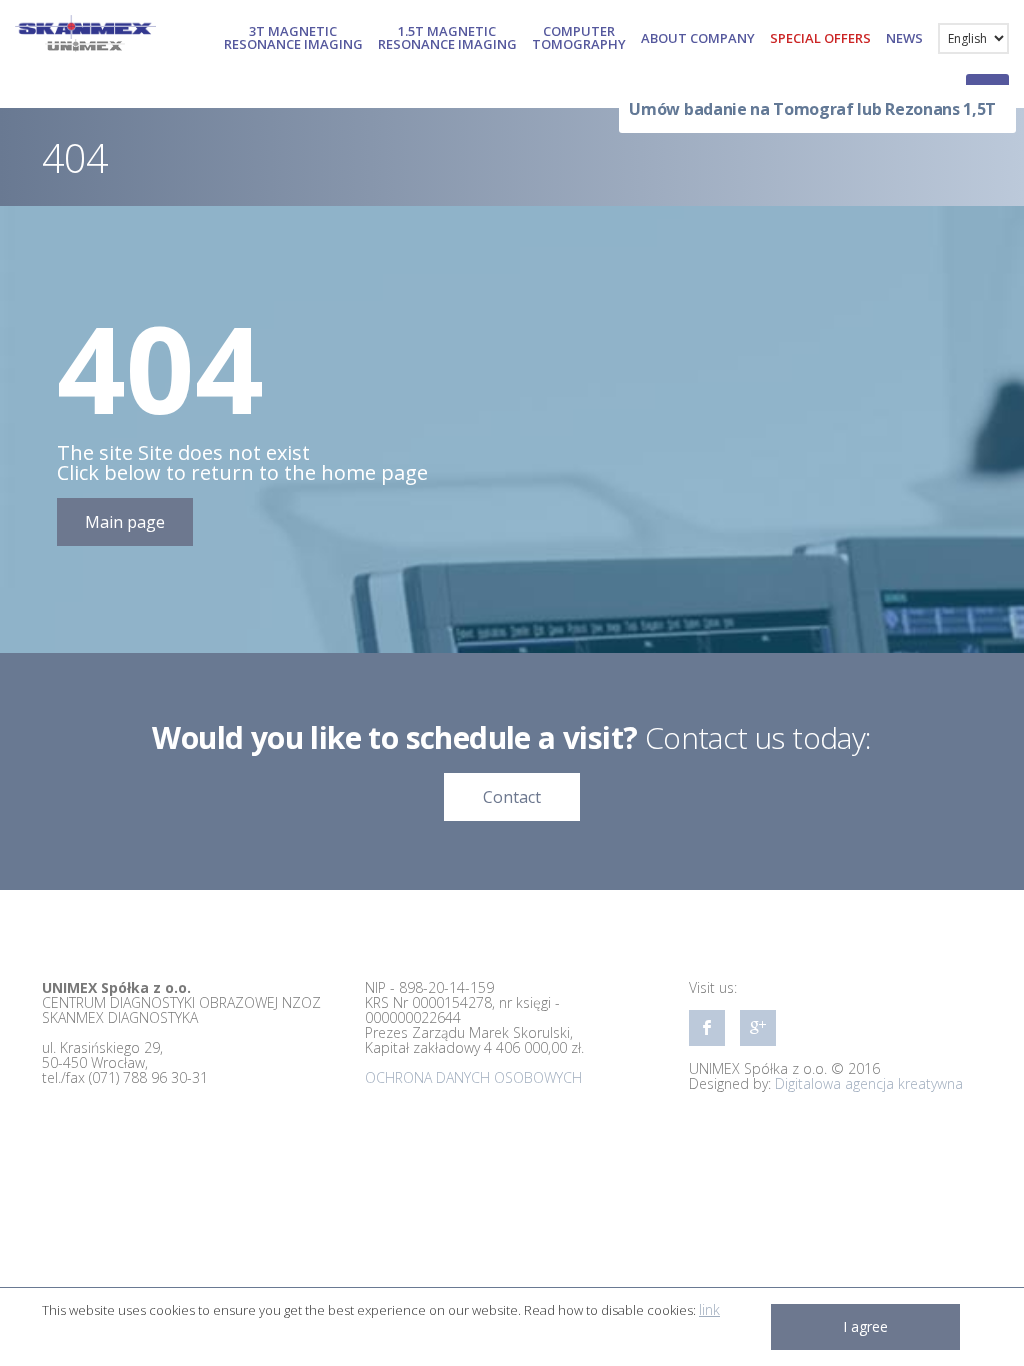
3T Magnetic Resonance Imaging (293, 37)
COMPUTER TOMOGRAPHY (579, 37)
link (709, 1309)
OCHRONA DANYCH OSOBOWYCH (473, 1077)
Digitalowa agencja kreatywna (869, 1083)
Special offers (820, 38)
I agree (865, 1326)
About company (698, 38)
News (904, 38)
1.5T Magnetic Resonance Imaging (447, 37)
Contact (512, 797)
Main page (125, 522)
